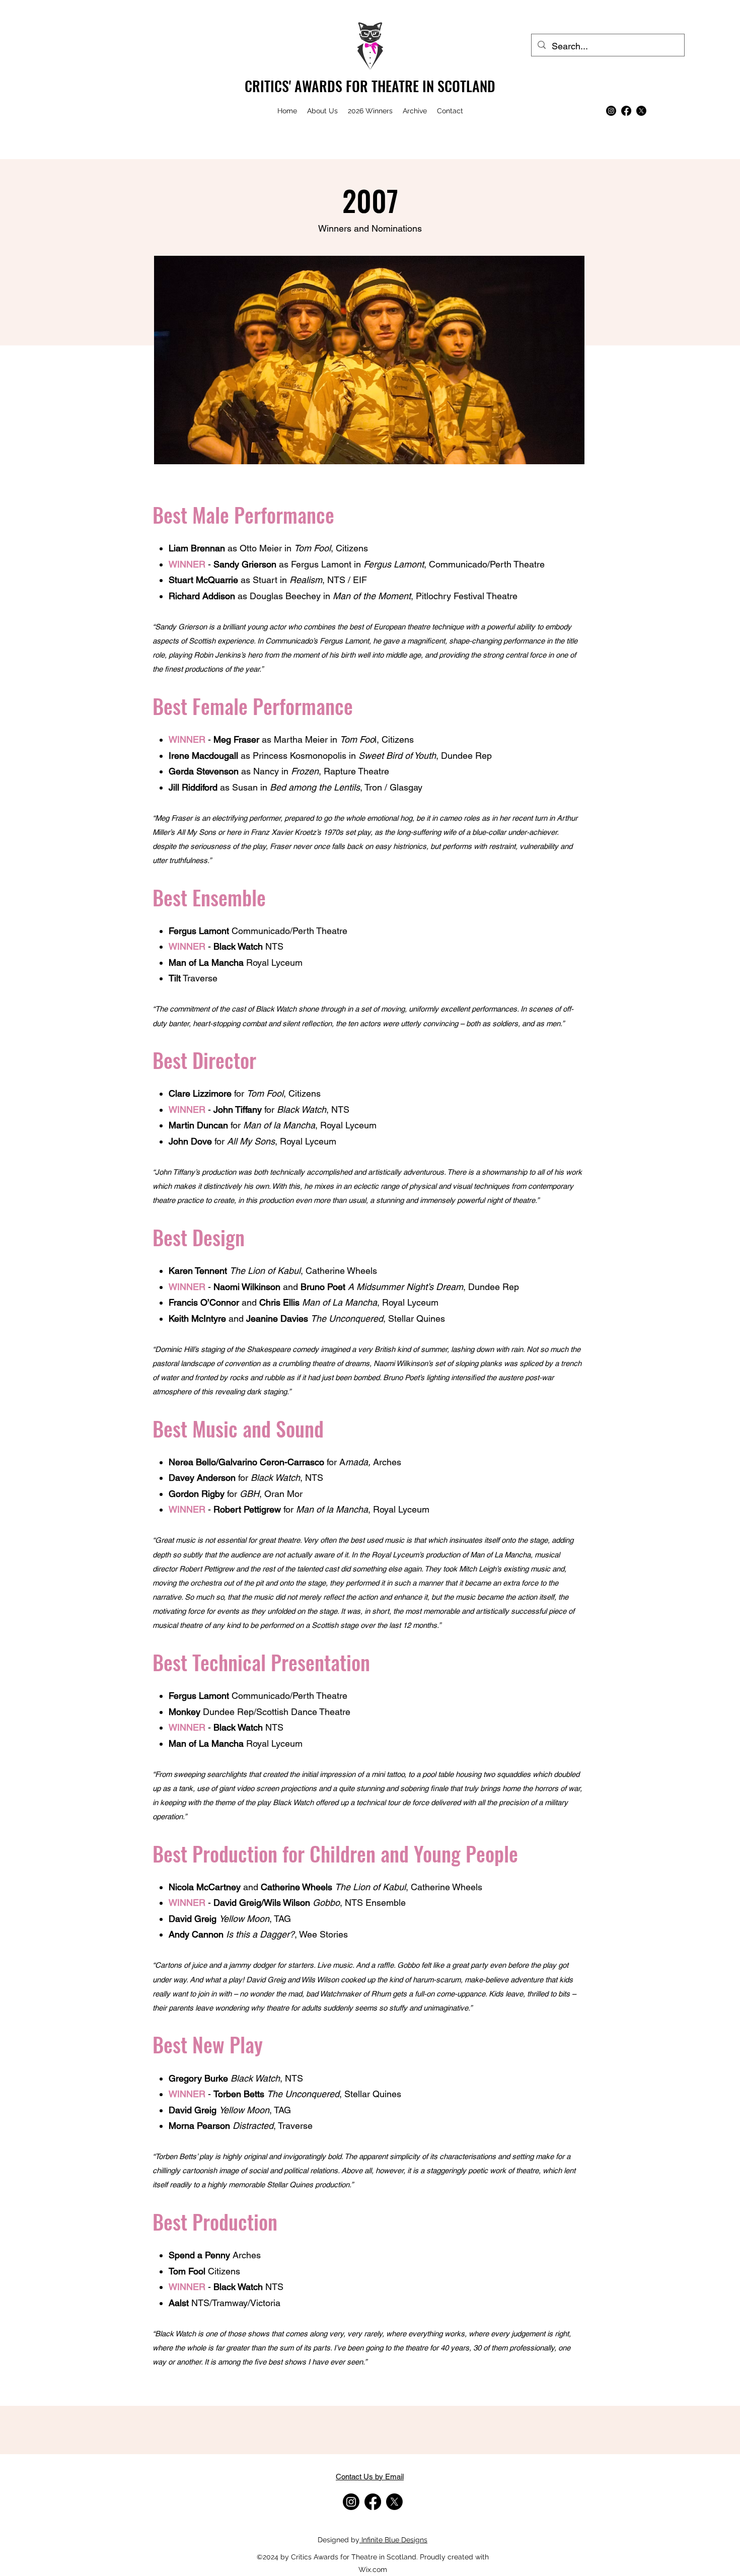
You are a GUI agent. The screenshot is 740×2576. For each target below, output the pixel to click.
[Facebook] (626, 111)
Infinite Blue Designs (393, 2540)
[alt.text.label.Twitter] (641, 111)
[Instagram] (611, 111)
